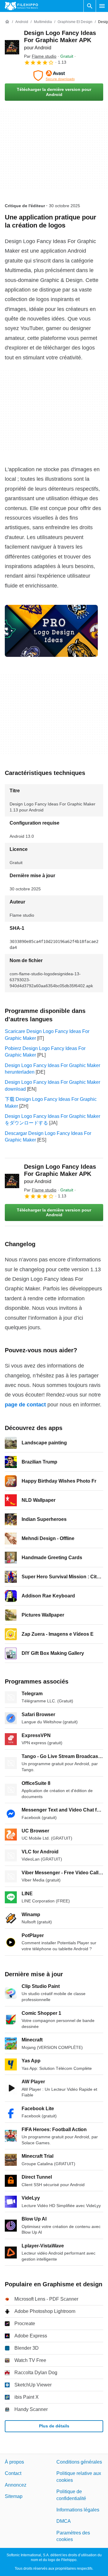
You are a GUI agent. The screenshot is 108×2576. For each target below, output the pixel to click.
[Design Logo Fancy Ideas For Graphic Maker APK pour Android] (12, 47)
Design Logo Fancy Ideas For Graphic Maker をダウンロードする (52, 1120)
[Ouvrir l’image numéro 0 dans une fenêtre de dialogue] (51, 631)
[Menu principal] (102, 6)
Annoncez (16, 2485)
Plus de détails (54, 2426)
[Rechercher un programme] (90, 6)
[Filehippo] (21, 6)
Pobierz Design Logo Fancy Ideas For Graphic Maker (45, 1052)
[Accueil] (7, 22)
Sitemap (14, 2496)
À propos (14, 2462)
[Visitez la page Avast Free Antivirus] (54, 76)
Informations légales (78, 2510)
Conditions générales (79, 2462)
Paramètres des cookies (73, 2536)
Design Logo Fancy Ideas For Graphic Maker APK (60, 40)
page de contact (25, 1405)
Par (40, 56)
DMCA (64, 2521)
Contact (13, 2474)
